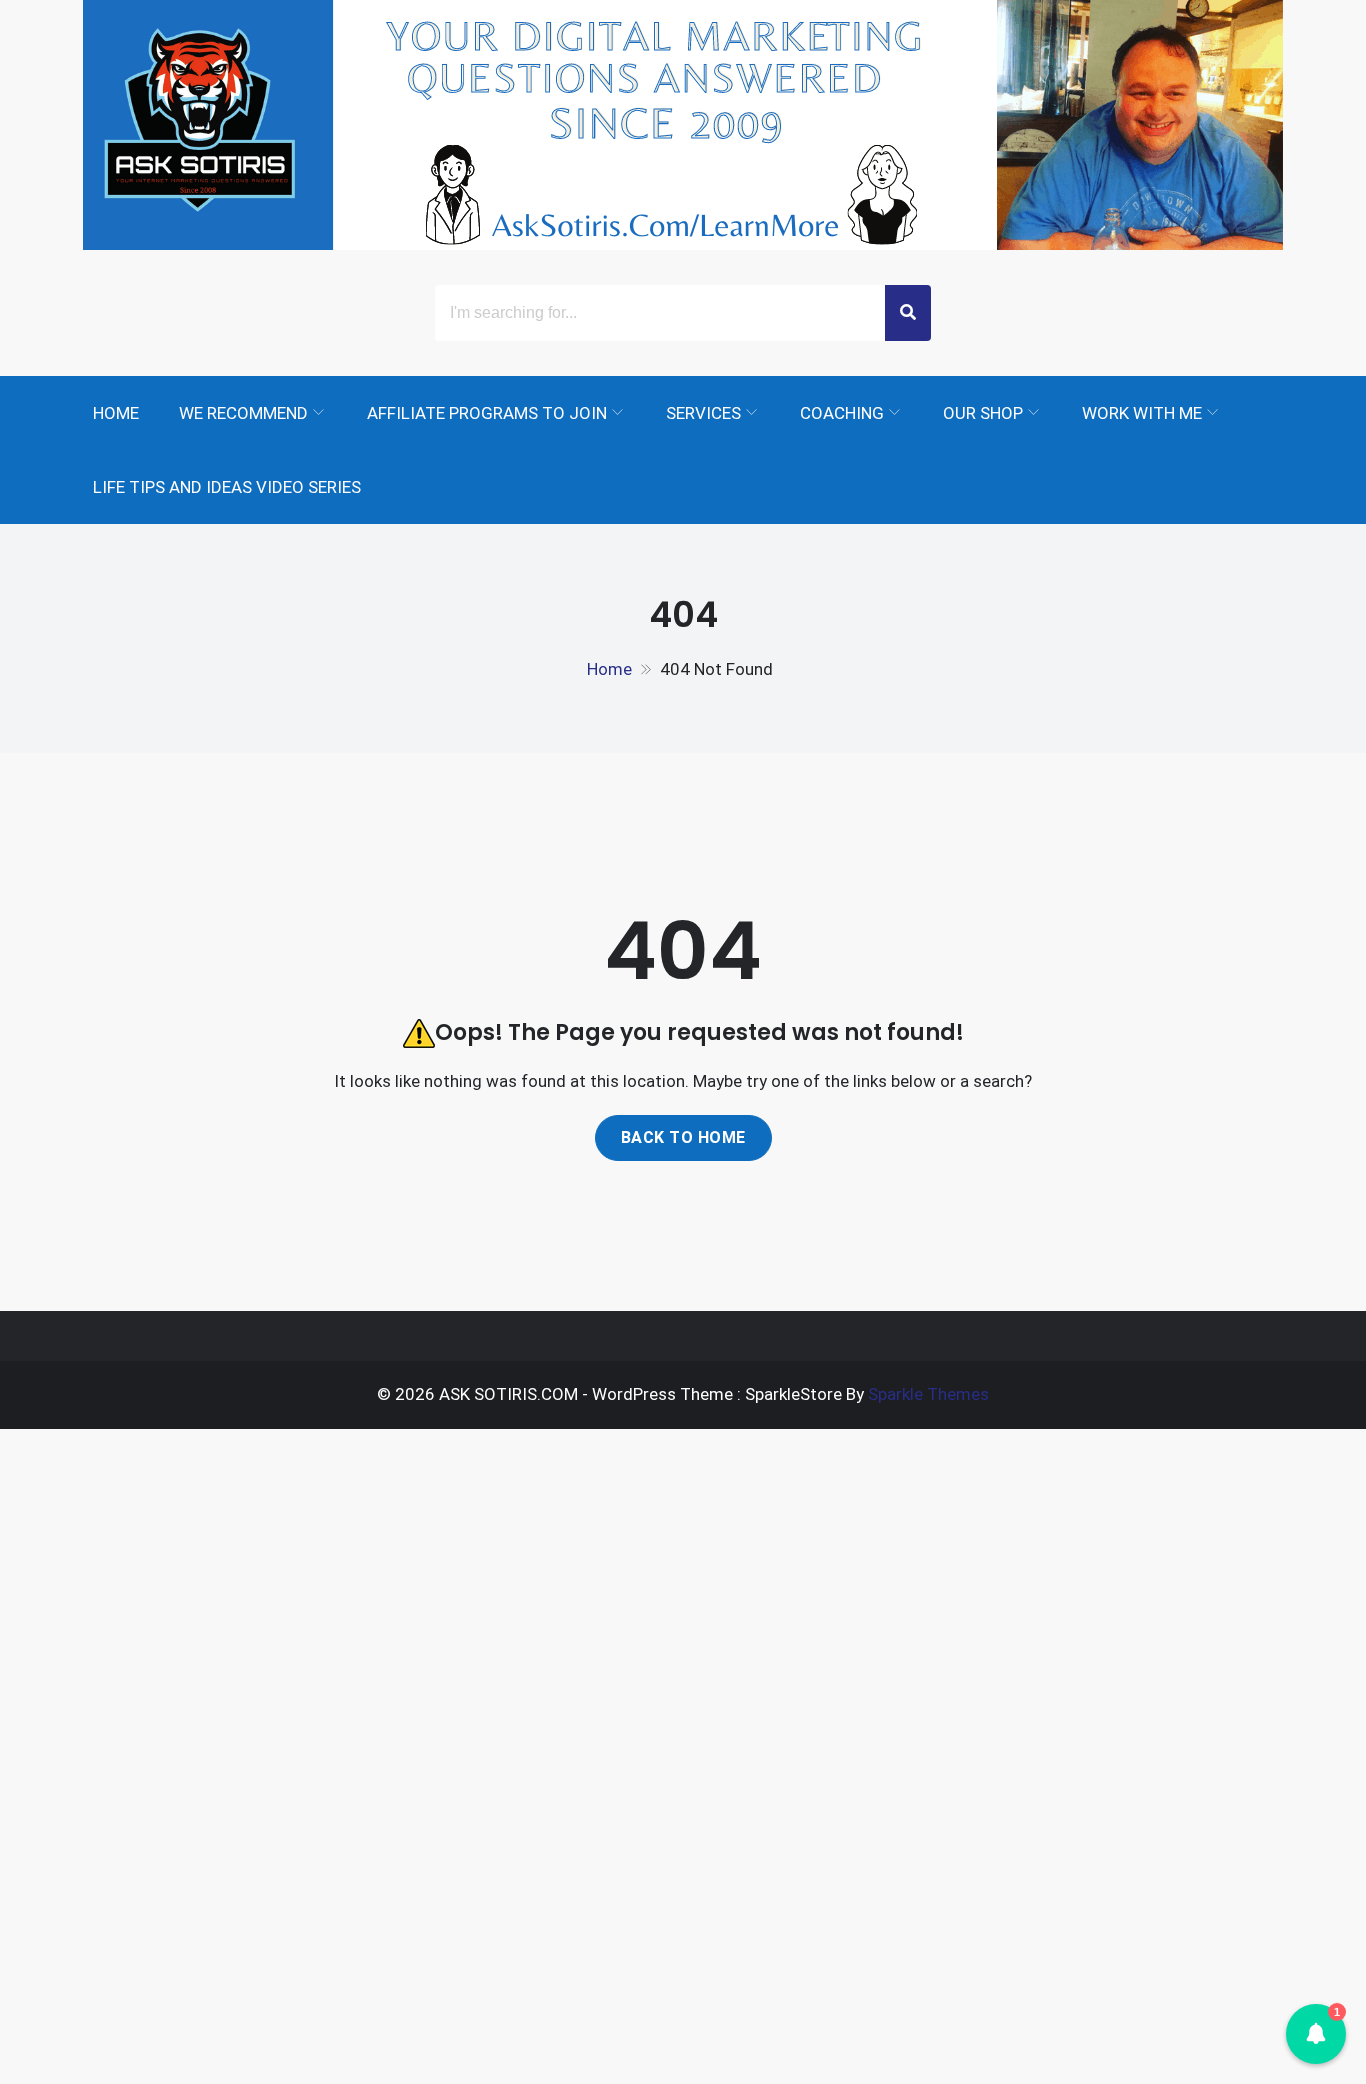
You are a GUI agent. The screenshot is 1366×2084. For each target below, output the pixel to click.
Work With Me (1142, 413)
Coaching (842, 413)
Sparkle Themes (928, 1394)
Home (116, 413)
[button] (1316, 2034)
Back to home (683, 1137)
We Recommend (243, 413)
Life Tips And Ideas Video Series (227, 487)
